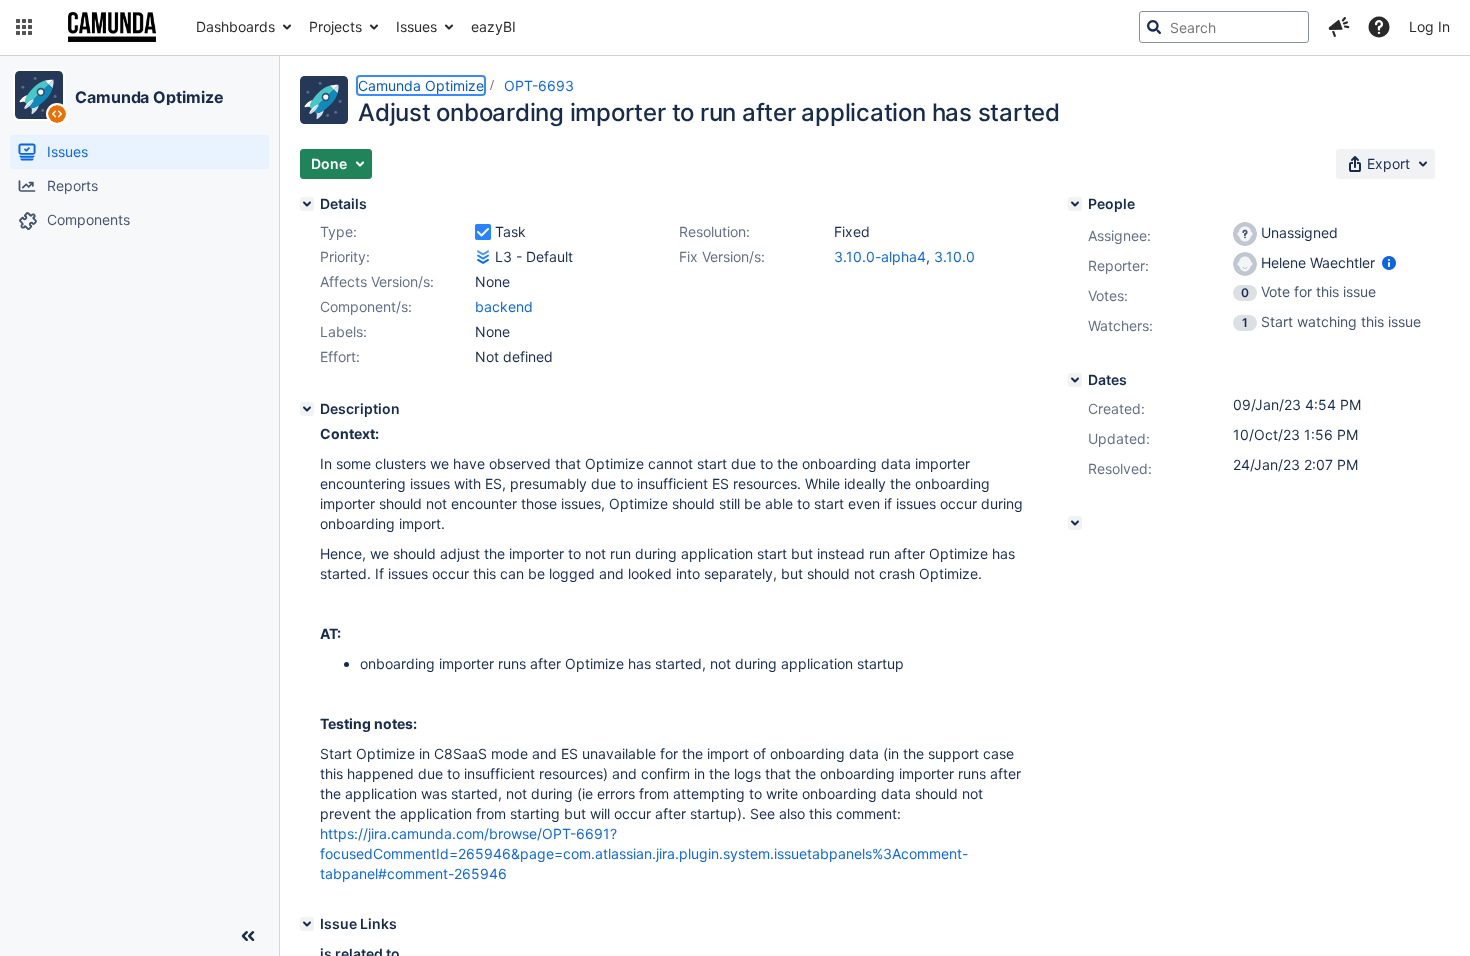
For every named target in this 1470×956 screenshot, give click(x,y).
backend (504, 306)
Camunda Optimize (149, 97)
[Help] (1379, 27)
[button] (24, 27)
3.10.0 (954, 256)
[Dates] (1075, 380)
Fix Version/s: (722, 256)
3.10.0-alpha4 (880, 256)
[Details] (307, 204)
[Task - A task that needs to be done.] (483, 232)
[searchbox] (1224, 27)
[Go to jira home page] (112, 27)
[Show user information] (1389, 262)
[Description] (307, 409)
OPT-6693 (539, 85)
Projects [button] (335, 26)
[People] (1075, 204)
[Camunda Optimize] (39, 95)
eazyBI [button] (493, 26)
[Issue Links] (307, 924)
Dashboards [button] (235, 26)
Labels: (343, 331)
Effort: (340, 356)
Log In (1429, 26)
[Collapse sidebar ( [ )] (248, 936)
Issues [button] (416, 26)
